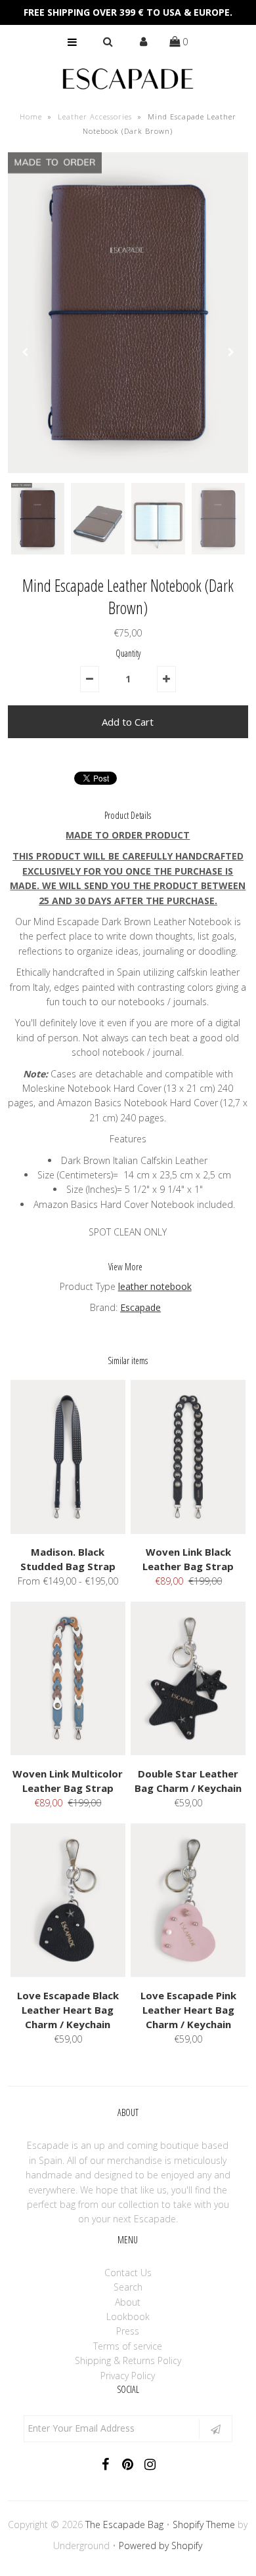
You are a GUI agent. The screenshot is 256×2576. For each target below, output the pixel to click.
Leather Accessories (95, 116)
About (128, 2302)
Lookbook (128, 2316)
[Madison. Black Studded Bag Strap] (68, 1530)
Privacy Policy (128, 2376)
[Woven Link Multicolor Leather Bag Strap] (68, 1752)
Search (128, 2287)
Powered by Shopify (160, 2545)
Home (31, 116)
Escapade (140, 1307)
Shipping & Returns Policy (128, 2360)
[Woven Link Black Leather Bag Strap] (188, 1530)
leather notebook (155, 1286)
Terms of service (128, 2346)
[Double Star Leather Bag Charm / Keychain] (188, 1752)
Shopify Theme (204, 2524)
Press (128, 2331)
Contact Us (128, 2273)
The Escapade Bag (124, 2524)
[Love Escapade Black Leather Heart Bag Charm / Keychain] (68, 1973)
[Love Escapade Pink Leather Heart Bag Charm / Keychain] (188, 1973)
